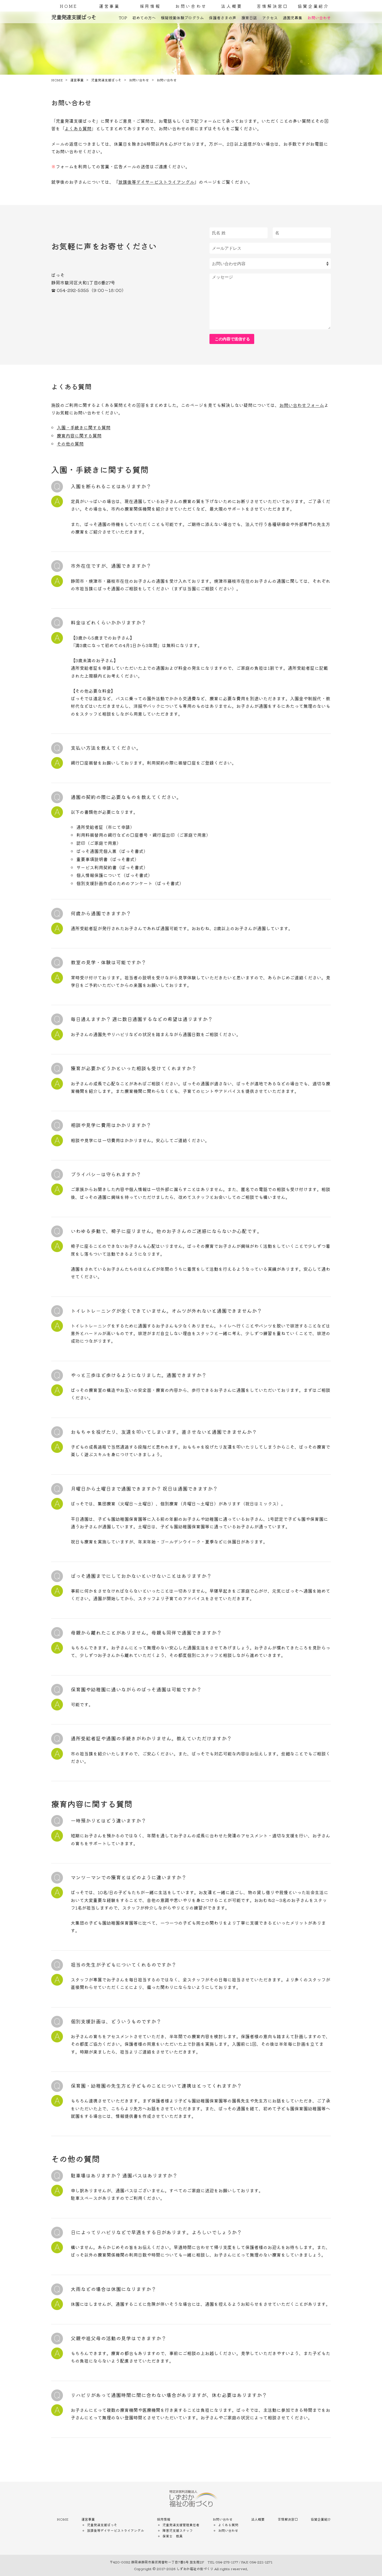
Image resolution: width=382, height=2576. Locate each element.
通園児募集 (293, 18)
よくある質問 (78, 128)
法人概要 (232, 6)
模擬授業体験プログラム (182, 18)
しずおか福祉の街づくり (195, 2569)
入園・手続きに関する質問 (84, 427)
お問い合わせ (191, 6)
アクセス (270, 18)
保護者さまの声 (223, 18)
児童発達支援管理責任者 (181, 2525)
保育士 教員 (173, 2536)
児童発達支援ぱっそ (102, 2525)
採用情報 (150, 6)
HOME (69, 6)
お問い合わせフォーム (302, 405)
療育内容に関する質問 (79, 435)
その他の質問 (70, 444)
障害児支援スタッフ (178, 2530)
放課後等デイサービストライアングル (156, 182)
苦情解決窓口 (273, 6)
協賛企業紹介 (313, 6)
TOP (123, 18)
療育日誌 (249, 18)
